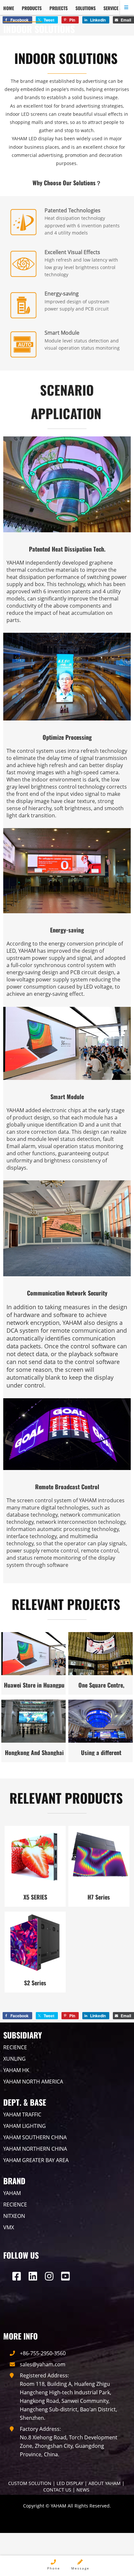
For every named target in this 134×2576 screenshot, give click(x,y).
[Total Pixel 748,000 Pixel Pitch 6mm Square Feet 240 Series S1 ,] (33, 1721)
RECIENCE (15, 2047)
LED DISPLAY (70, 2483)
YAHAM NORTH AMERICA (33, 2082)
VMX (9, 2227)
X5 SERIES (35, 1897)
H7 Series (99, 1897)
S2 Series (35, 1983)
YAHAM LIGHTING (25, 2126)
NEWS (83, 2490)
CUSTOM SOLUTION (30, 2483)
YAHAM (12, 2193)
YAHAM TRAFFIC (22, 2114)
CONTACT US (57, 2490)
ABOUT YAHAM (105, 2483)
